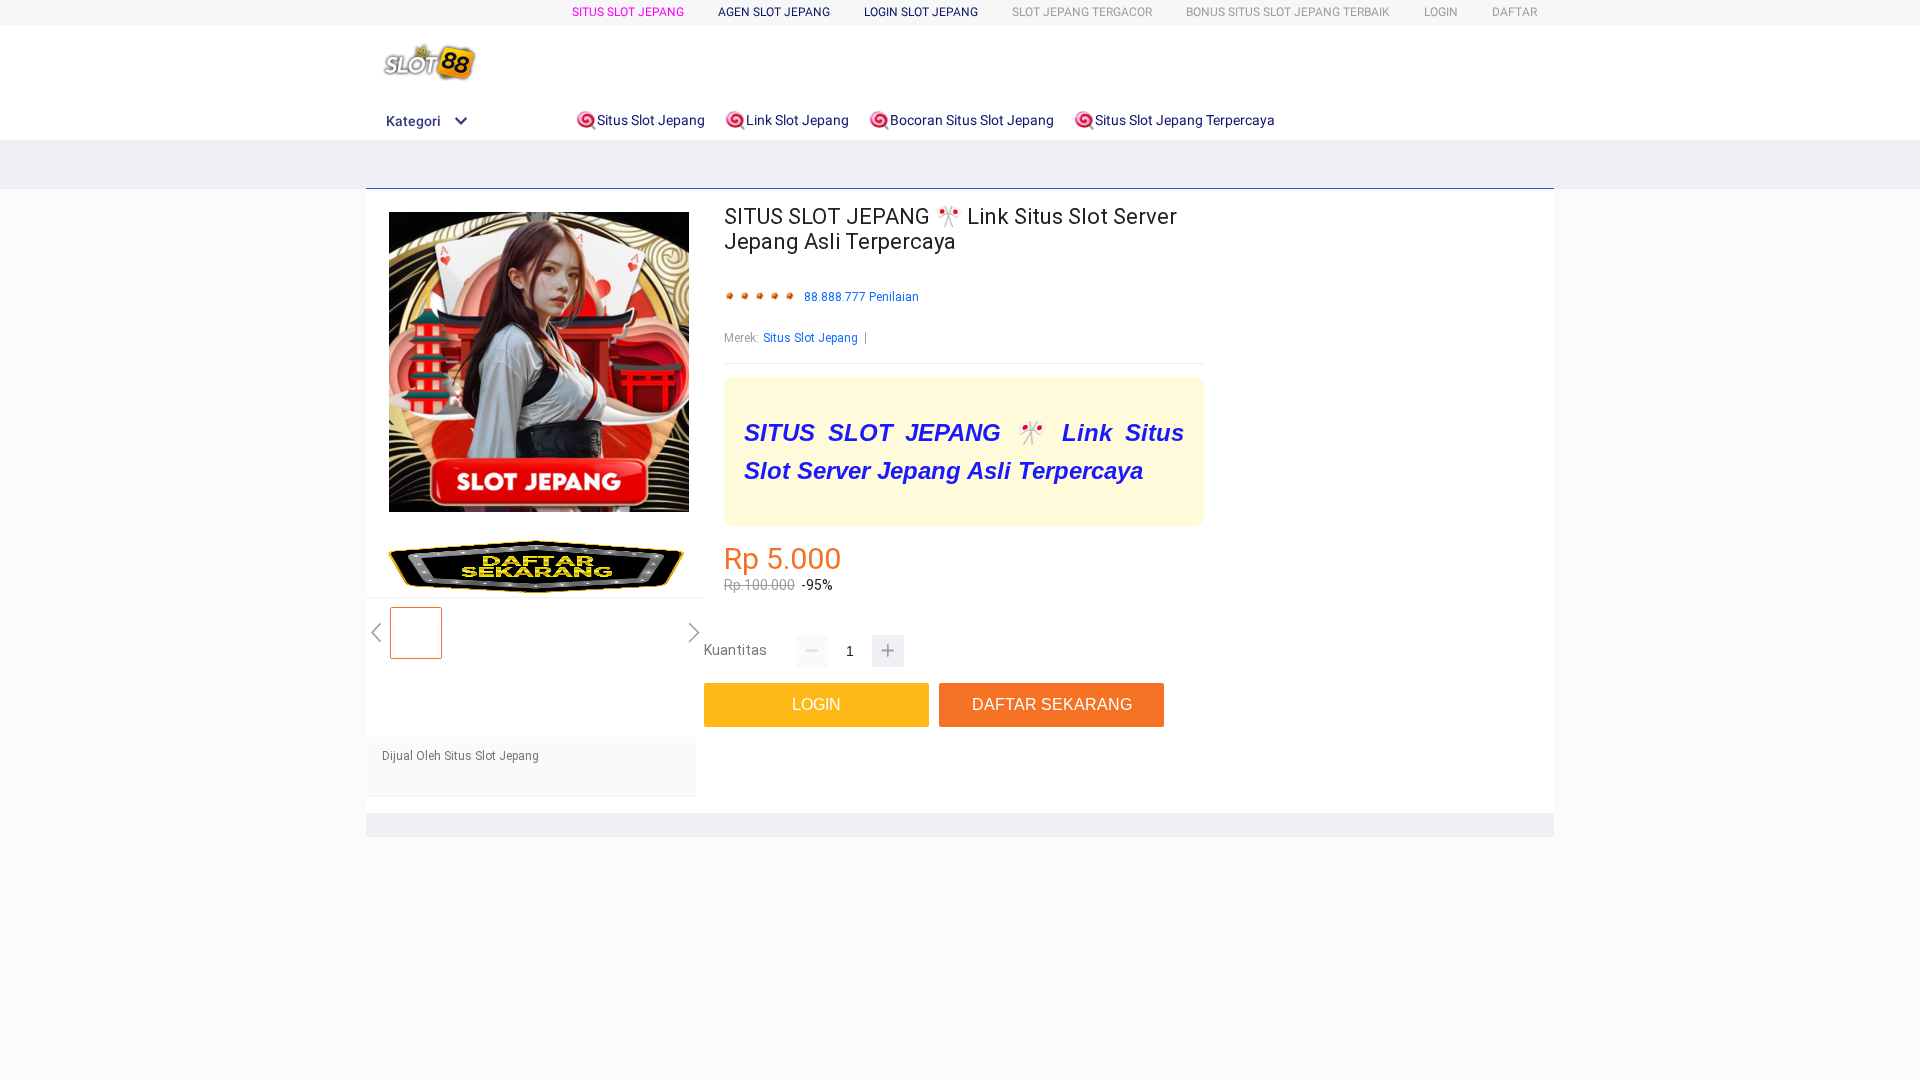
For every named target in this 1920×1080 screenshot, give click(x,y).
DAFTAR (1514, 12)
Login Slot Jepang (921, 12)
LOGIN (1441, 12)
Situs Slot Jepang (628, 12)
